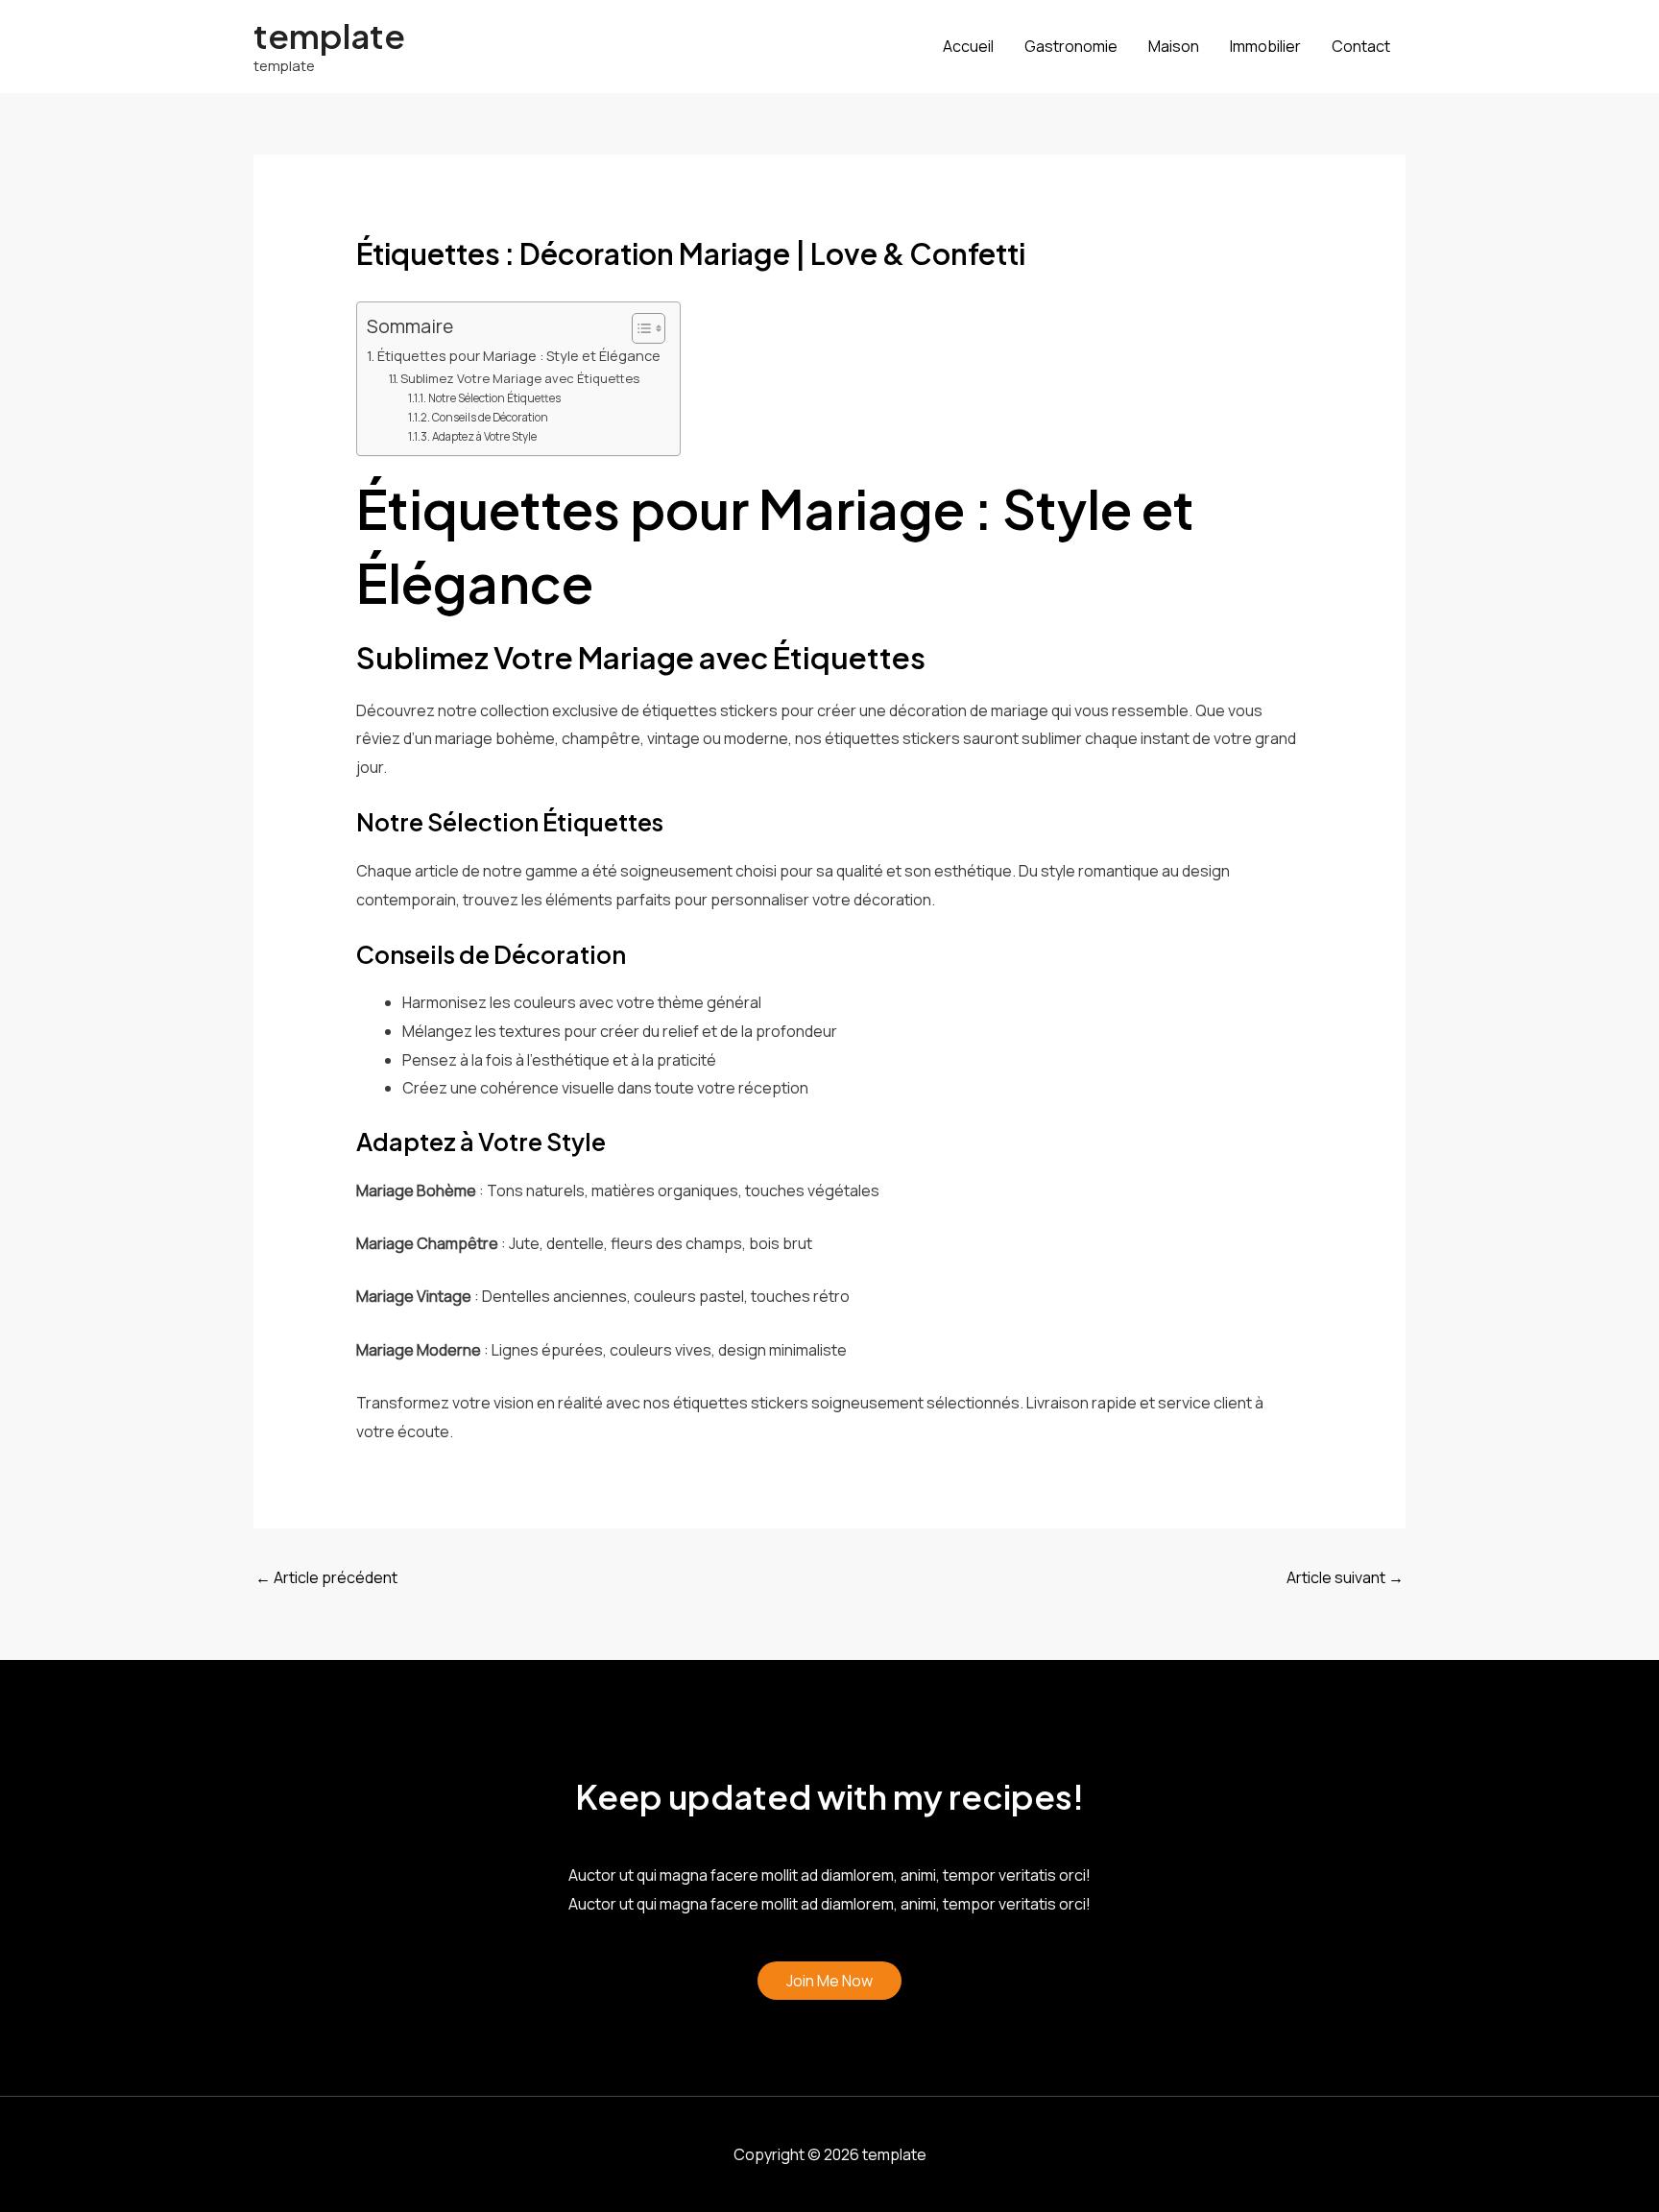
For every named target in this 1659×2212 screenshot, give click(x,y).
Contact (1361, 46)
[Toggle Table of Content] (639, 328)
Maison (1174, 46)
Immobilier (1265, 46)
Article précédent (326, 1577)
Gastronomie (1071, 46)
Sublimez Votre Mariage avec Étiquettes (520, 378)
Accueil (968, 46)
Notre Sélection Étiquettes (494, 398)
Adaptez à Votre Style (484, 437)
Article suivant (1345, 1577)
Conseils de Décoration (490, 418)
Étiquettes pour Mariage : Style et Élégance (519, 356)
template (329, 36)
